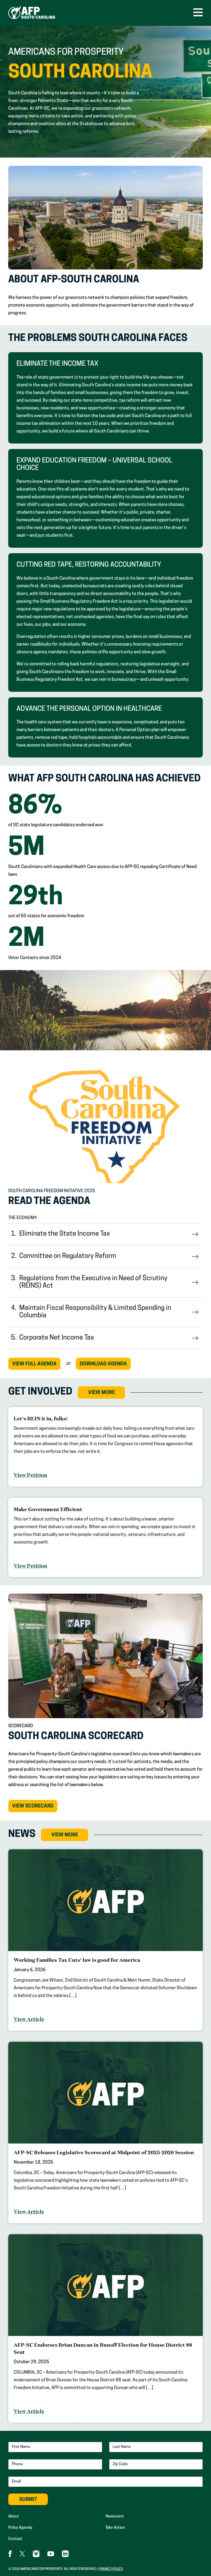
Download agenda (103, 1364)
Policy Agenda (20, 2528)
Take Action (115, 2528)
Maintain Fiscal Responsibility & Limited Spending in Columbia (95, 1312)
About (14, 2516)
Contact (15, 2539)
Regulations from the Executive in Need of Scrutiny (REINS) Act (93, 1282)
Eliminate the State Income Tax (65, 1234)
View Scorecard (35, 1808)
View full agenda (34, 1364)
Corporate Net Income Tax (57, 1338)
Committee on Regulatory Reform (68, 1256)
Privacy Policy (111, 2569)
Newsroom (115, 2516)
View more (102, 1393)
